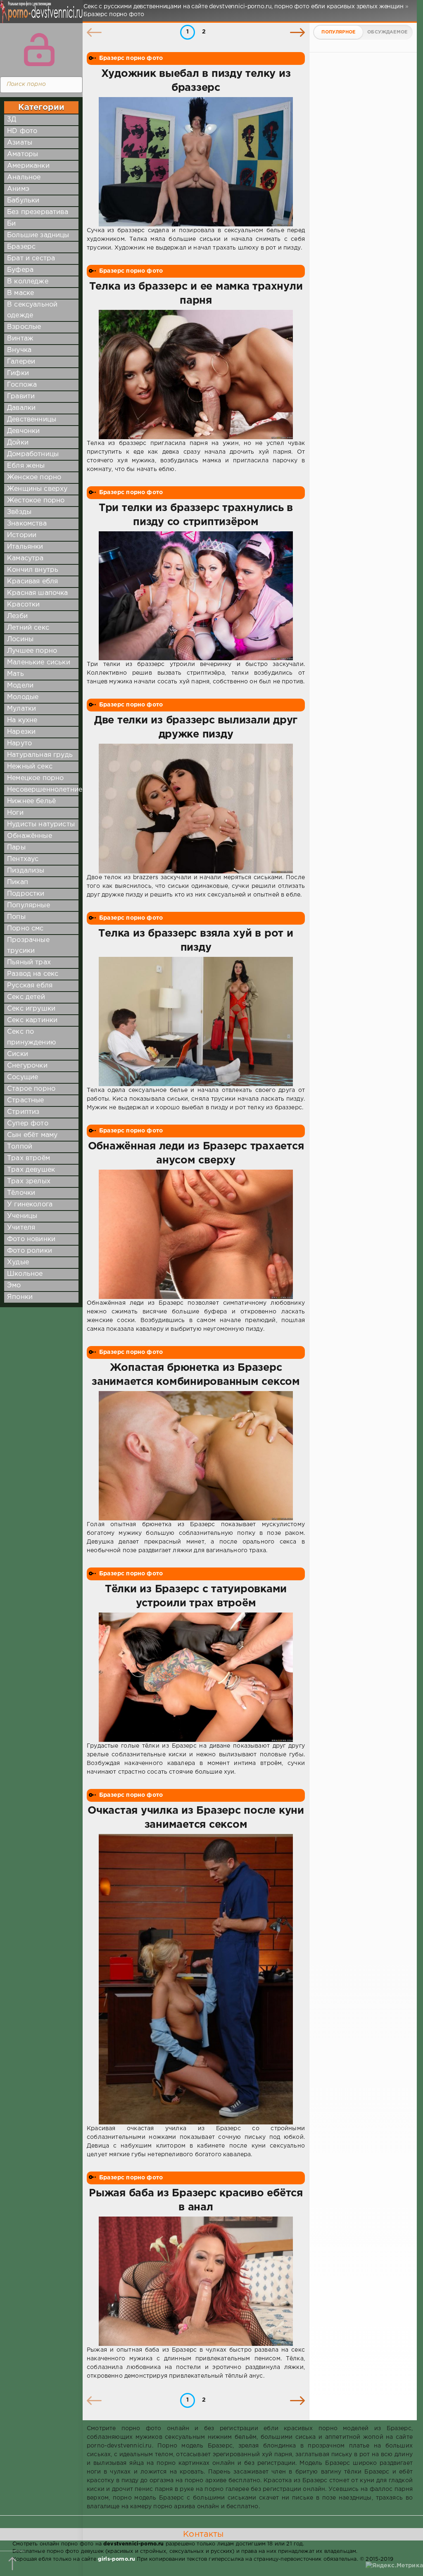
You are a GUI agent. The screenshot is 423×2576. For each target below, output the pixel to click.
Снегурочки (27, 1066)
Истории (22, 535)
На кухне (22, 720)
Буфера (20, 270)
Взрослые (24, 327)
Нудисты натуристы (41, 824)
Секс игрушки (31, 1009)
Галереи (21, 362)
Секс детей (26, 997)
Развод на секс (33, 974)
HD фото (22, 131)
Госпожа (22, 385)
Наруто (19, 743)
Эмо (14, 1286)
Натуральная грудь (40, 755)
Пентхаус (23, 859)
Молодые (23, 697)
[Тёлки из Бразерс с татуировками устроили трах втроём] (196, 1677)
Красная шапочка (38, 593)
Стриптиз (23, 1112)
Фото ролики (30, 1251)
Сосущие (23, 1077)
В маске (20, 293)
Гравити (21, 396)
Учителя (21, 1228)
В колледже (28, 282)
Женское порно (34, 477)
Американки (28, 166)
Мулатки (21, 709)
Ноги (15, 813)
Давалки (21, 408)
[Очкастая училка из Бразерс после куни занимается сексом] (196, 1979)
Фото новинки (31, 1239)
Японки (20, 1297)
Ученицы (22, 1216)
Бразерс (21, 247)
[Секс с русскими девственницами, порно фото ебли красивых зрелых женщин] (39, 17)
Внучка (19, 350)
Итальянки (25, 547)
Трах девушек (31, 1170)
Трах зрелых (29, 1181)
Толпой (20, 1147)
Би (11, 224)
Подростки (26, 894)
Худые (18, 1262)
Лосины (20, 639)
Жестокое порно (36, 501)
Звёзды (19, 512)
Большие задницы (38, 235)
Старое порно (31, 1089)
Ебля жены (26, 466)
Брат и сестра (31, 258)
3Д (12, 120)
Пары (16, 848)
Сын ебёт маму (32, 1135)
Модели (20, 686)
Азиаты (20, 143)
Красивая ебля (32, 582)
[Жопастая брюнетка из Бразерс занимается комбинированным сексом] (196, 1456)
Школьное (25, 1274)
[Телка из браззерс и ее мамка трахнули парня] (196, 375)
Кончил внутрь (33, 570)
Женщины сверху (37, 489)
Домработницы (33, 454)
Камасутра (25, 558)
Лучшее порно (32, 651)
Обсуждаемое (387, 32)
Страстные (26, 1100)
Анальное (24, 177)
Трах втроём (29, 1158)
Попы (16, 917)
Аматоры (23, 154)
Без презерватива (38, 212)
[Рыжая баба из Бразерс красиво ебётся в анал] (196, 2281)
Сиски (18, 1054)
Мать (15, 674)
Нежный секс (30, 767)
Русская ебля (30, 986)
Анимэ (18, 189)
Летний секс (28, 628)
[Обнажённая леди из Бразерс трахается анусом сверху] (196, 1234)
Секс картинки (32, 1020)
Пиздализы (26, 871)
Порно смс (25, 929)
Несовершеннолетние (45, 790)
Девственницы (32, 420)
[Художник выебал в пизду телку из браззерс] (196, 162)
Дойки (18, 443)
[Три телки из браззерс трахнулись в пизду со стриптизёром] (196, 596)
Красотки (23, 605)
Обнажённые (30, 836)
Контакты (203, 2534)
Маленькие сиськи (39, 662)
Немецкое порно (35, 778)
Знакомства (27, 524)
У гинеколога (30, 1205)
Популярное (338, 32)
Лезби (17, 616)
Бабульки (23, 201)
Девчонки (23, 431)
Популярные (29, 905)
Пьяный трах (29, 962)
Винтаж (20, 339)
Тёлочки (21, 1193)
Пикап (18, 882)
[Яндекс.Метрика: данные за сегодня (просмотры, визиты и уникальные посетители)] (394, 2566)
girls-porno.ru (116, 2559)
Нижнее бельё (31, 801)
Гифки (18, 373)
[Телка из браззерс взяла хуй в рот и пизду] (196, 1022)
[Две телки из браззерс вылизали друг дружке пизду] (196, 808)
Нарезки (21, 732)
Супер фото (28, 1124)
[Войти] (39, 50)
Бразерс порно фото (131, 58)
